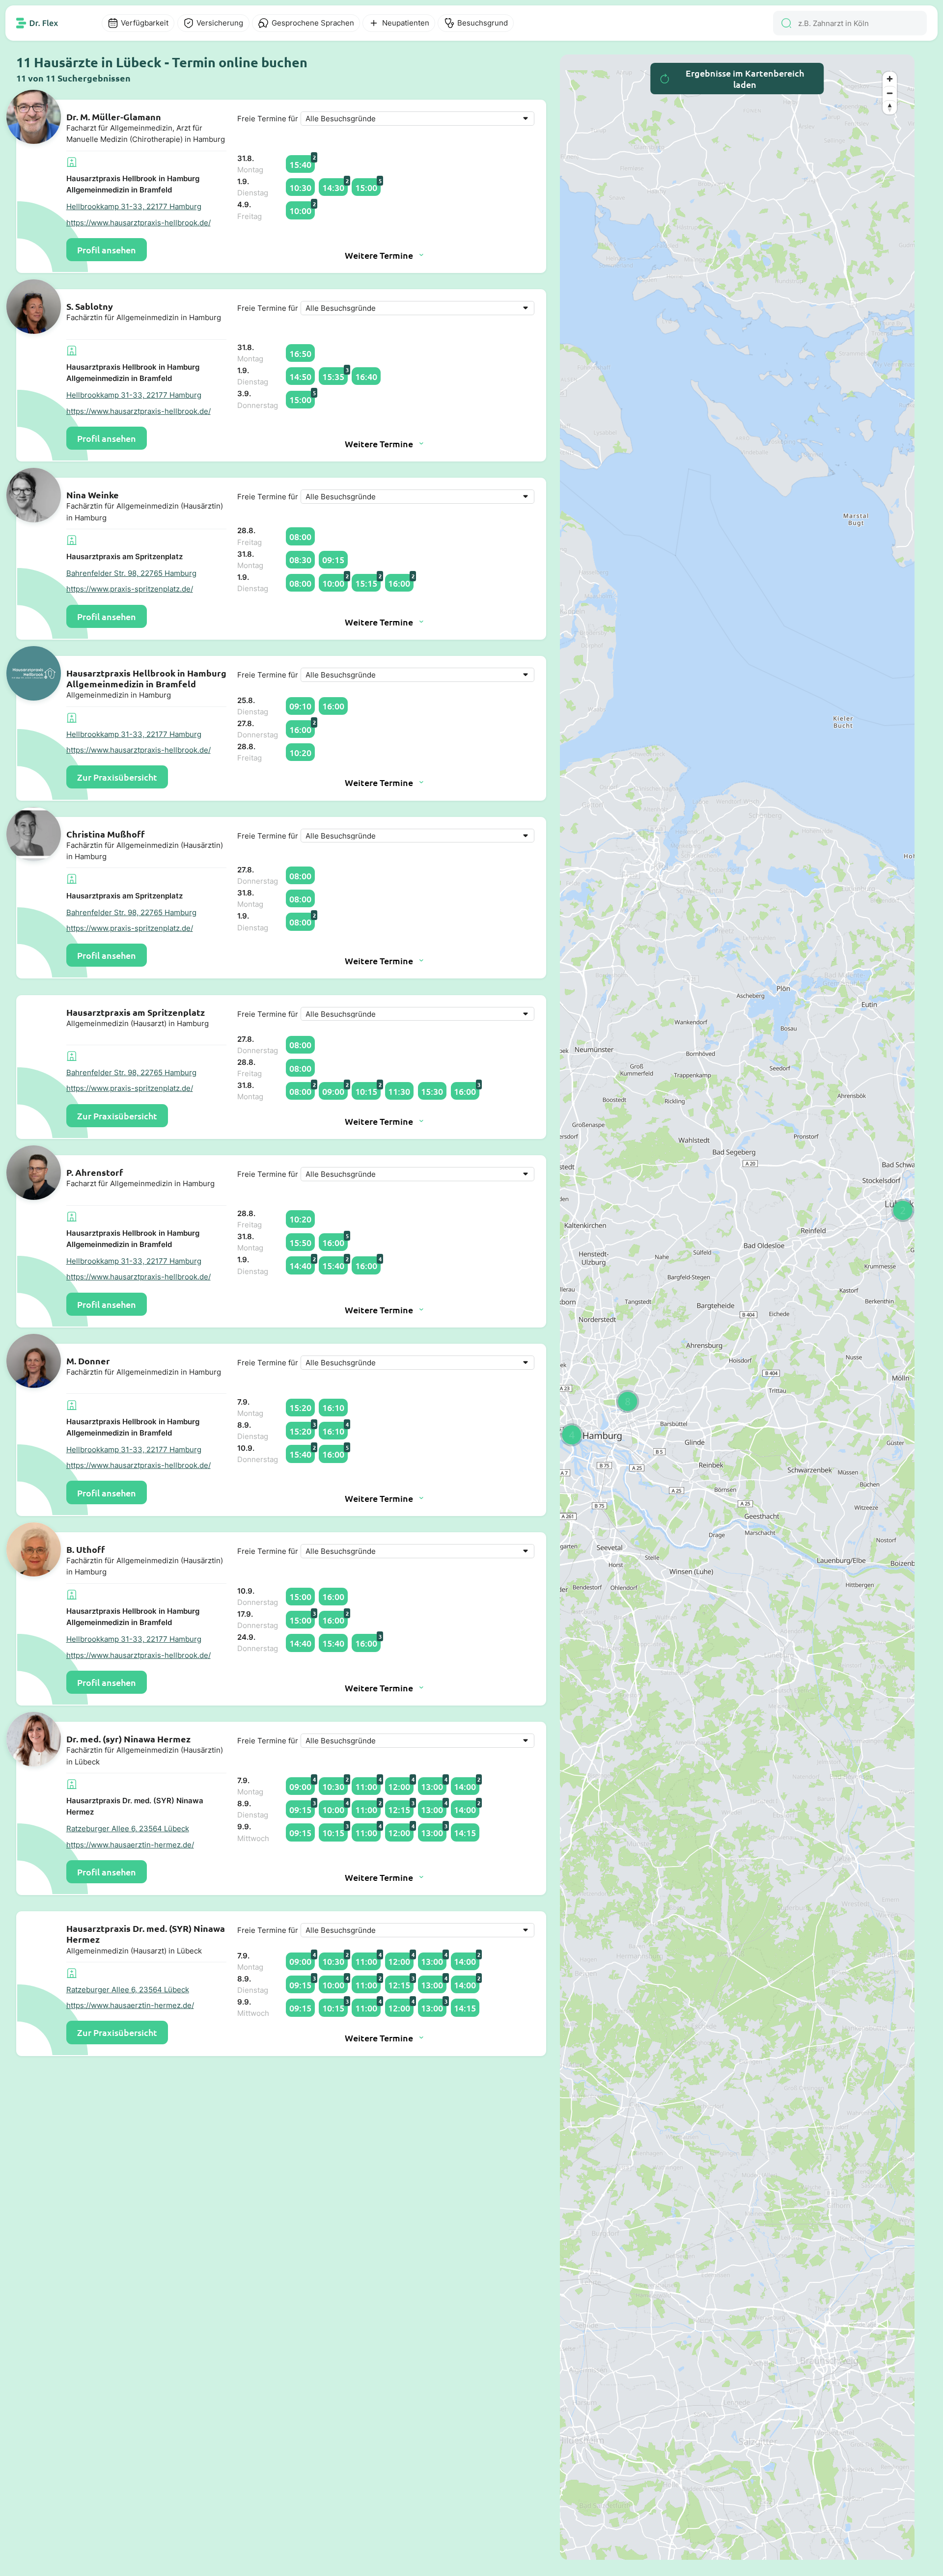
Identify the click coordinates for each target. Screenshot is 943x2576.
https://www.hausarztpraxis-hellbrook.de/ (139, 223)
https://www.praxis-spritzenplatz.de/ (130, 589)
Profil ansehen (107, 250)
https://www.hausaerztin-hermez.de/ (130, 1845)
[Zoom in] (890, 79)
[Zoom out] (890, 93)
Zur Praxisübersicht (117, 777)
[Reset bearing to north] (890, 107)
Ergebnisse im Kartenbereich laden (745, 79)
